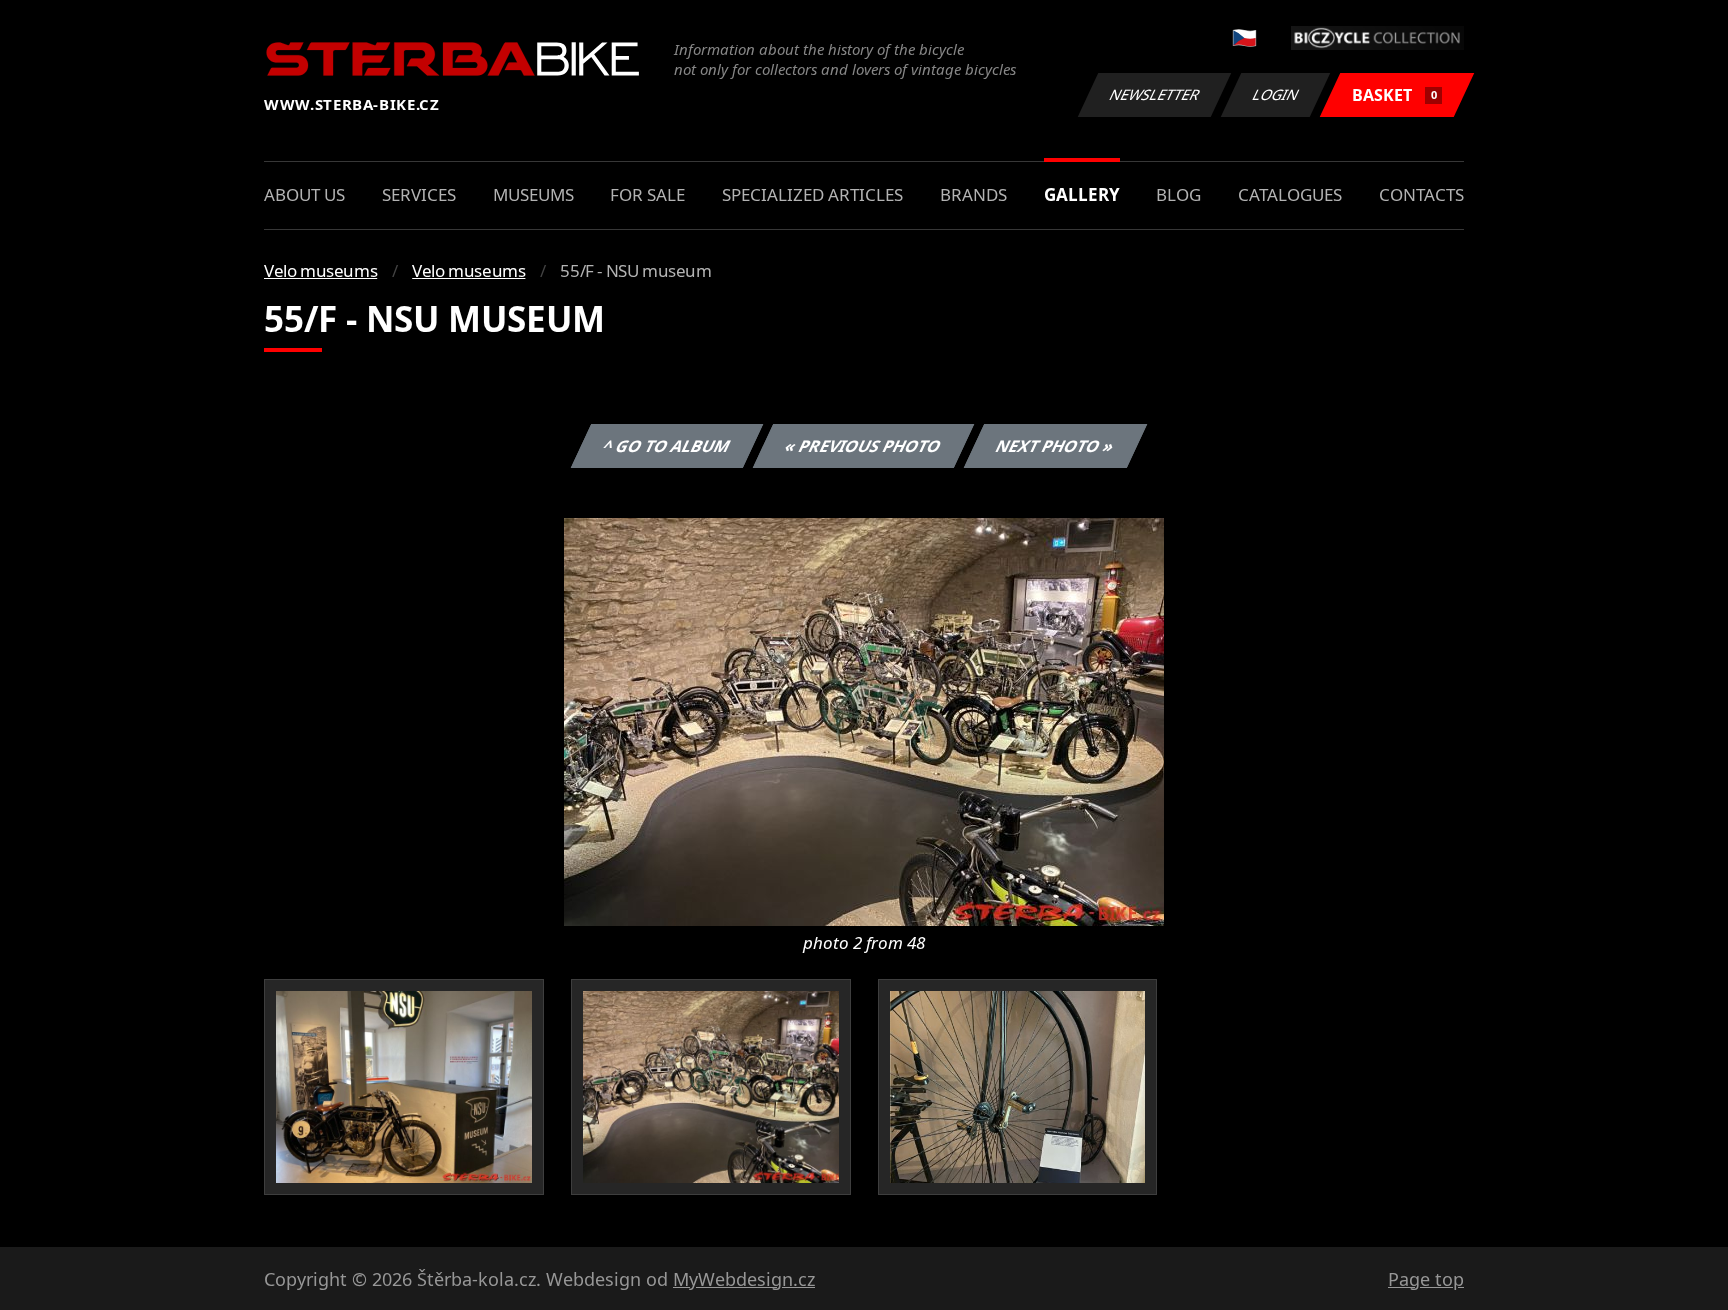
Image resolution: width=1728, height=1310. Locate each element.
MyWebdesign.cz (744, 1279)
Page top (1426, 1279)
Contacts (1421, 194)
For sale (647, 194)
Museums (533, 194)
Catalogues (1290, 194)
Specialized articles (812, 194)
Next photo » (1055, 446)
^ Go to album (667, 446)
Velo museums (320, 270)
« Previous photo (863, 446)
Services (419, 194)
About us (304, 194)
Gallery (1082, 194)
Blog (1178, 194)
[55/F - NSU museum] (864, 720)
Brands (973, 194)
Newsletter (1155, 94)
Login (1276, 94)
